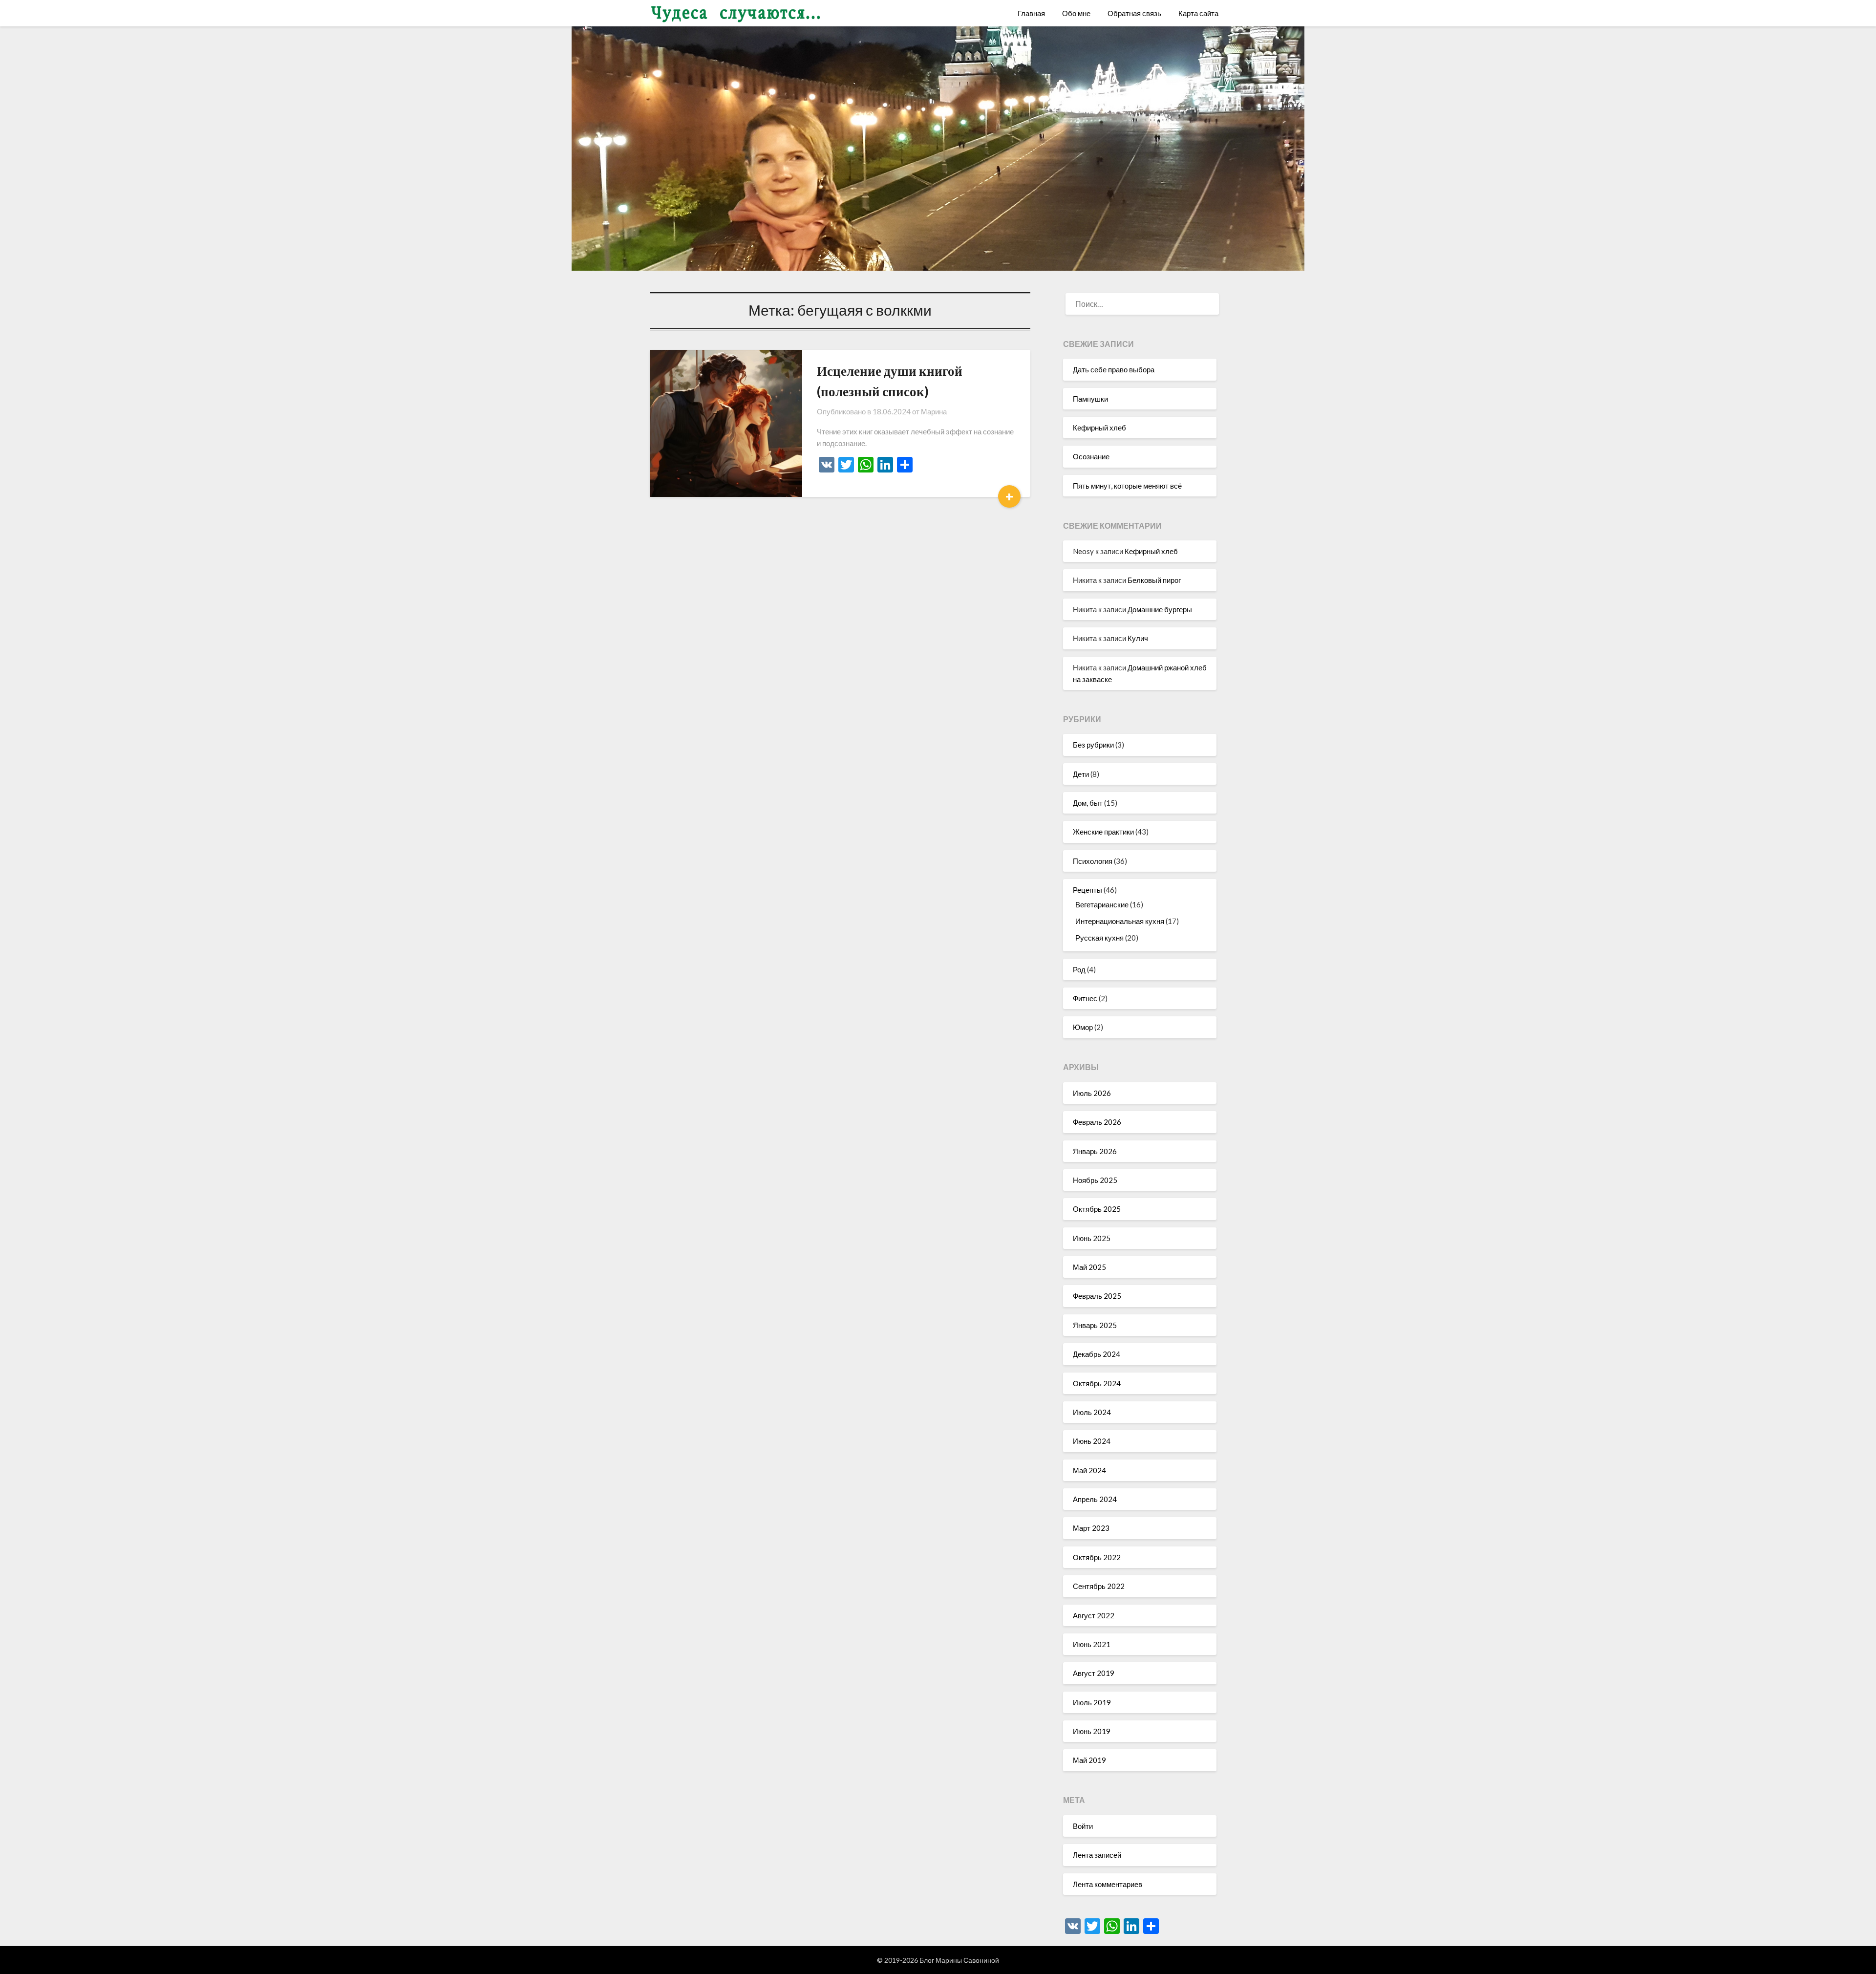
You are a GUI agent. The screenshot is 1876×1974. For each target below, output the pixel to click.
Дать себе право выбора (1114, 369)
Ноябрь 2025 (1095, 1180)
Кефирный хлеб (1099, 428)
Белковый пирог (1154, 580)
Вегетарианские (1102, 904)
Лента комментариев (1108, 1884)
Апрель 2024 (1095, 1499)
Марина (934, 411)
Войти (1083, 1826)
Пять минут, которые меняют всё (1127, 486)
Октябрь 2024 (1097, 1383)
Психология (1093, 861)
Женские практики (1103, 832)
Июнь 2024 (1092, 1441)
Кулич (1138, 638)
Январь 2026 (1095, 1151)
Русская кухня (1099, 938)
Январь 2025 (1095, 1325)
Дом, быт (1088, 803)
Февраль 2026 (1097, 1122)
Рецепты (1087, 890)
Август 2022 (1094, 1615)
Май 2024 (1089, 1470)
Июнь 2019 (1092, 1731)
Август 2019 (1094, 1673)
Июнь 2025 (1092, 1238)
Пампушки (1090, 399)
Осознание (1091, 456)
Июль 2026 (1092, 1093)
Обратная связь (1134, 13)
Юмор (1083, 1027)
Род (1079, 969)
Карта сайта (1198, 13)
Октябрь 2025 (1097, 1209)
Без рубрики (1093, 745)
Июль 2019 (1092, 1702)
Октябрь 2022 (1097, 1557)
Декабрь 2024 (1097, 1354)
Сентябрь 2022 (1099, 1586)
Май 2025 (1089, 1267)
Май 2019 (1089, 1760)
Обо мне (1076, 13)
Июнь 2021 (1092, 1644)
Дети (1081, 774)
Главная (1031, 13)
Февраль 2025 (1097, 1296)
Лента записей (1097, 1855)
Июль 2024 (1092, 1412)
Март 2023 (1091, 1528)
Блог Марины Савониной (959, 1960)
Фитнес (1085, 998)
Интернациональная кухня (1120, 921)
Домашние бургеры (1160, 609)
